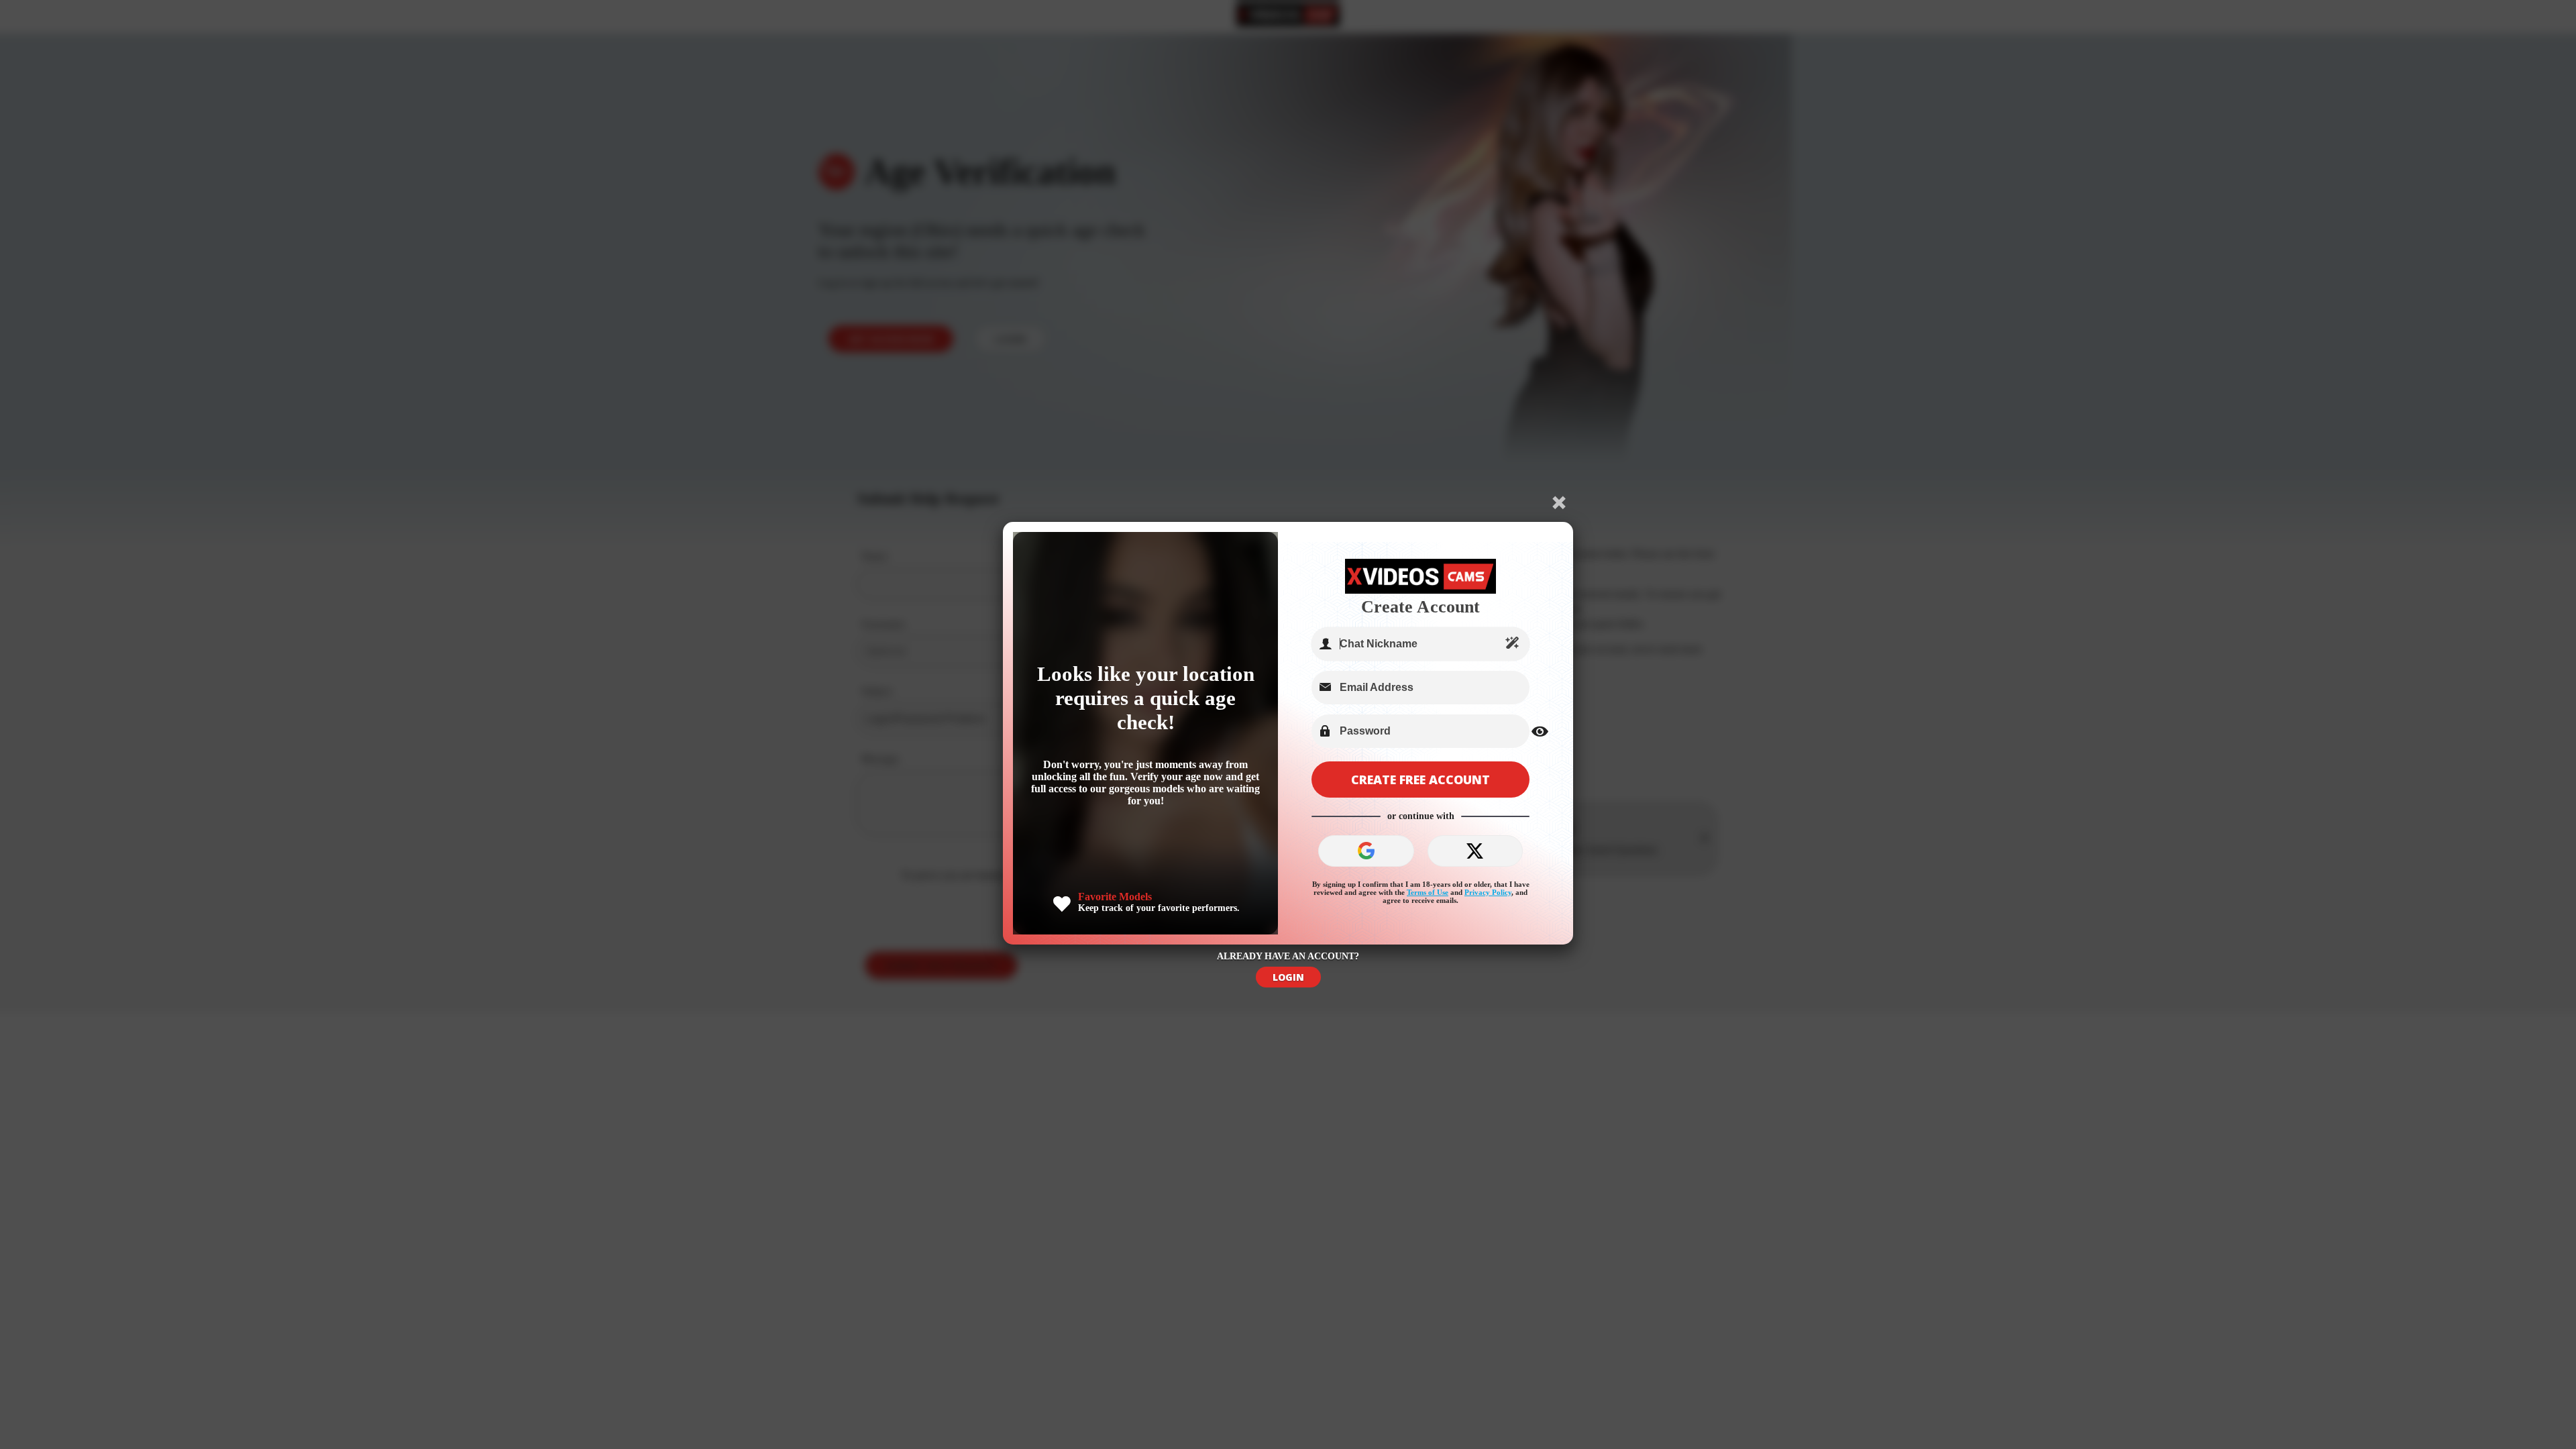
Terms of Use (1428, 892)
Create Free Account (1420, 780)
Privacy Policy (1488, 892)
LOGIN (1288, 977)
